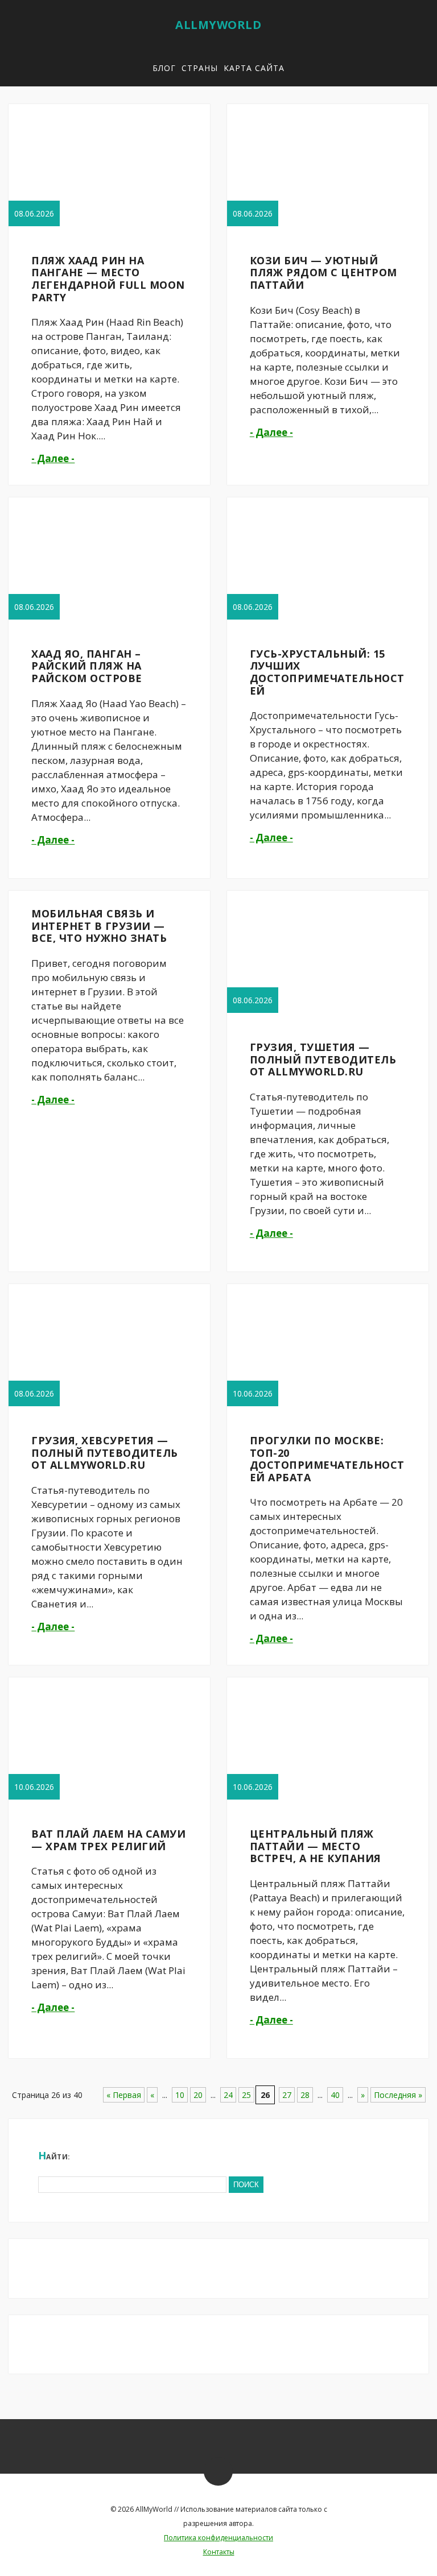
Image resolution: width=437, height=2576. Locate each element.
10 (180, 2095)
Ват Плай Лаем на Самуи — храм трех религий (108, 1840)
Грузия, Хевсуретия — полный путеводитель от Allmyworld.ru (105, 1453)
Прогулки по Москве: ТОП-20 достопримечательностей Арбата (327, 1459)
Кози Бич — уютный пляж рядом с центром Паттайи (323, 273)
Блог (164, 68)
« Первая (124, 2095)
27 (287, 2095)
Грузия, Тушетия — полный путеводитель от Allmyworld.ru (323, 1059)
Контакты (219, 2552)
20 (198, 2095)
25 (246, 2095)
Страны (200, 68)
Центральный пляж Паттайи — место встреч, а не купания (316, 1846)
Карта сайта (254, 68)
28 (305, 2095)
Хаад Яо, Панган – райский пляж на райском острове (87, 666)
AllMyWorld (218, 25)
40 (335, 2095)
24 (228, 2095)
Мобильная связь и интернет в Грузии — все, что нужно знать (99, 926)
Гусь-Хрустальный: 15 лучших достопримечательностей (327, 672)
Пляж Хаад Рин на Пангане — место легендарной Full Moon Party (108, 279)
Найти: (54, 2155)
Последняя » (398, 2095)
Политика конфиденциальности (218, 2538)
